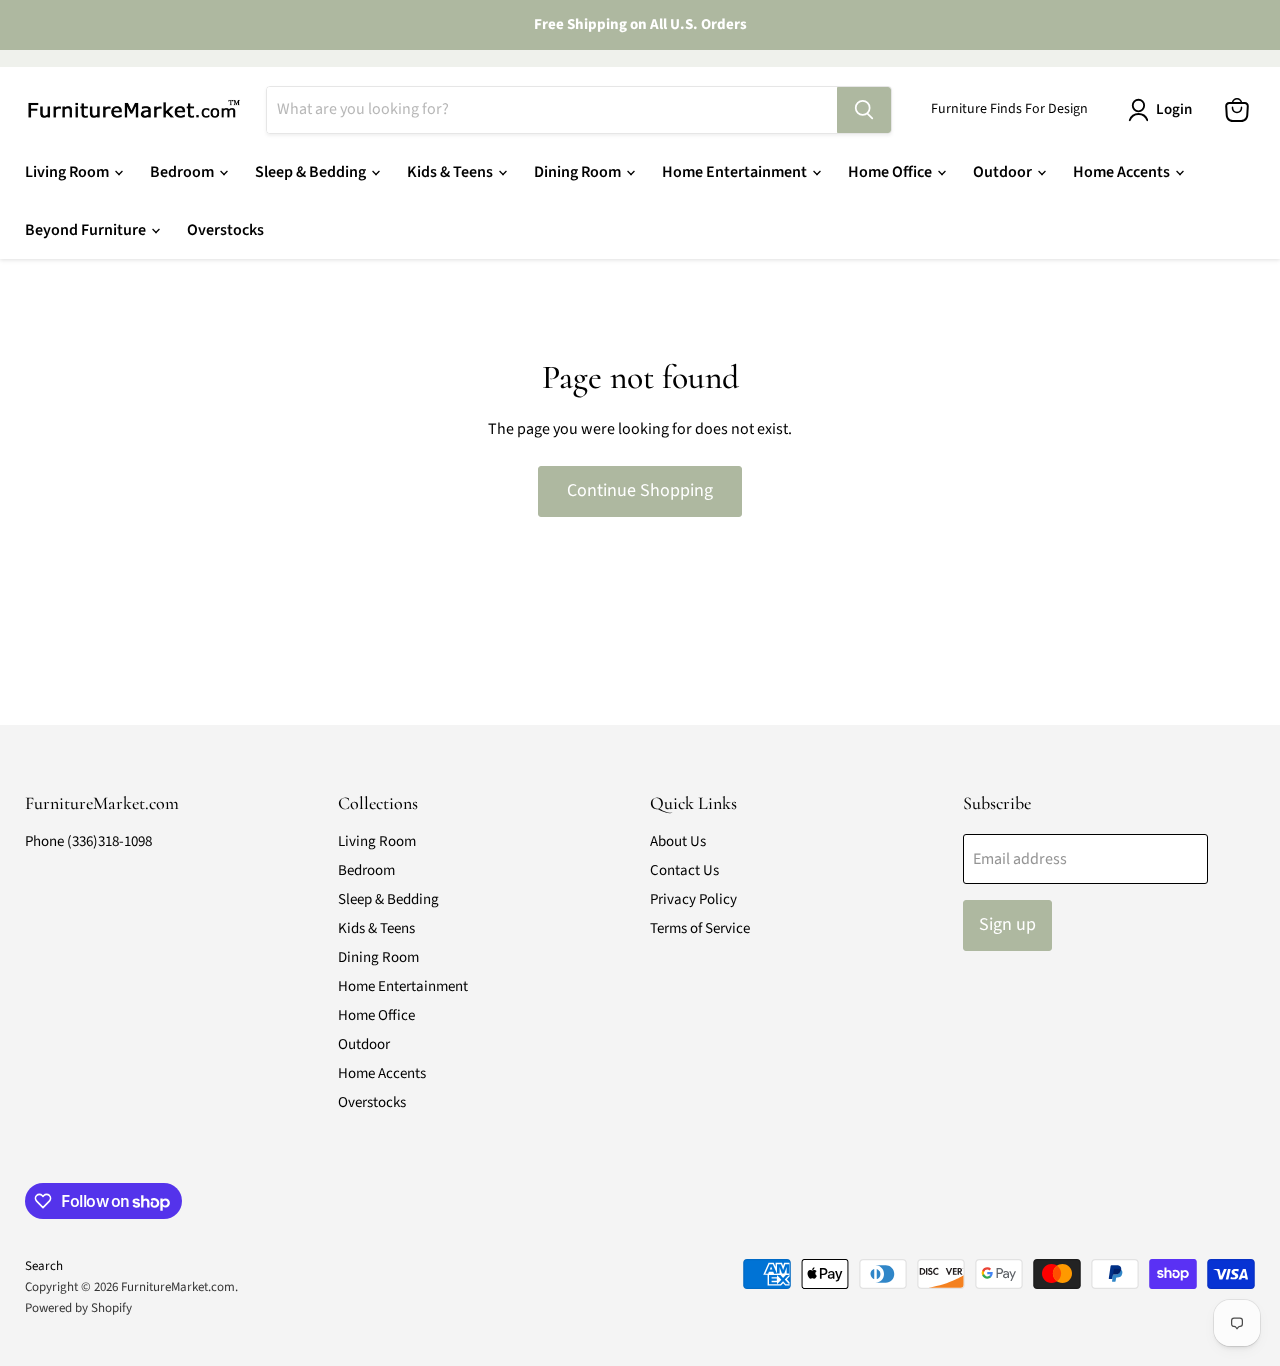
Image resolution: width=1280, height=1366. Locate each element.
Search (44, 1266)
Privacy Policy (693, 899)
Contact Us (684, 870)
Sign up (1007, 924)
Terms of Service (700, 928)
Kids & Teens (451, 172)
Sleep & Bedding (312, 172)
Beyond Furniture (87, 230)
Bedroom (183, 172)
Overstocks (225, 230)
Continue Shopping (640, 490)
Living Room (68, 172)
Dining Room (579, 172)
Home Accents (1123, 172)
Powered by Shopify (78, 1308)
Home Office (891, 172)
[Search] (864, 110)
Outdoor (1004, 172)
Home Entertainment (736, 172)
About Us (678, 841)
